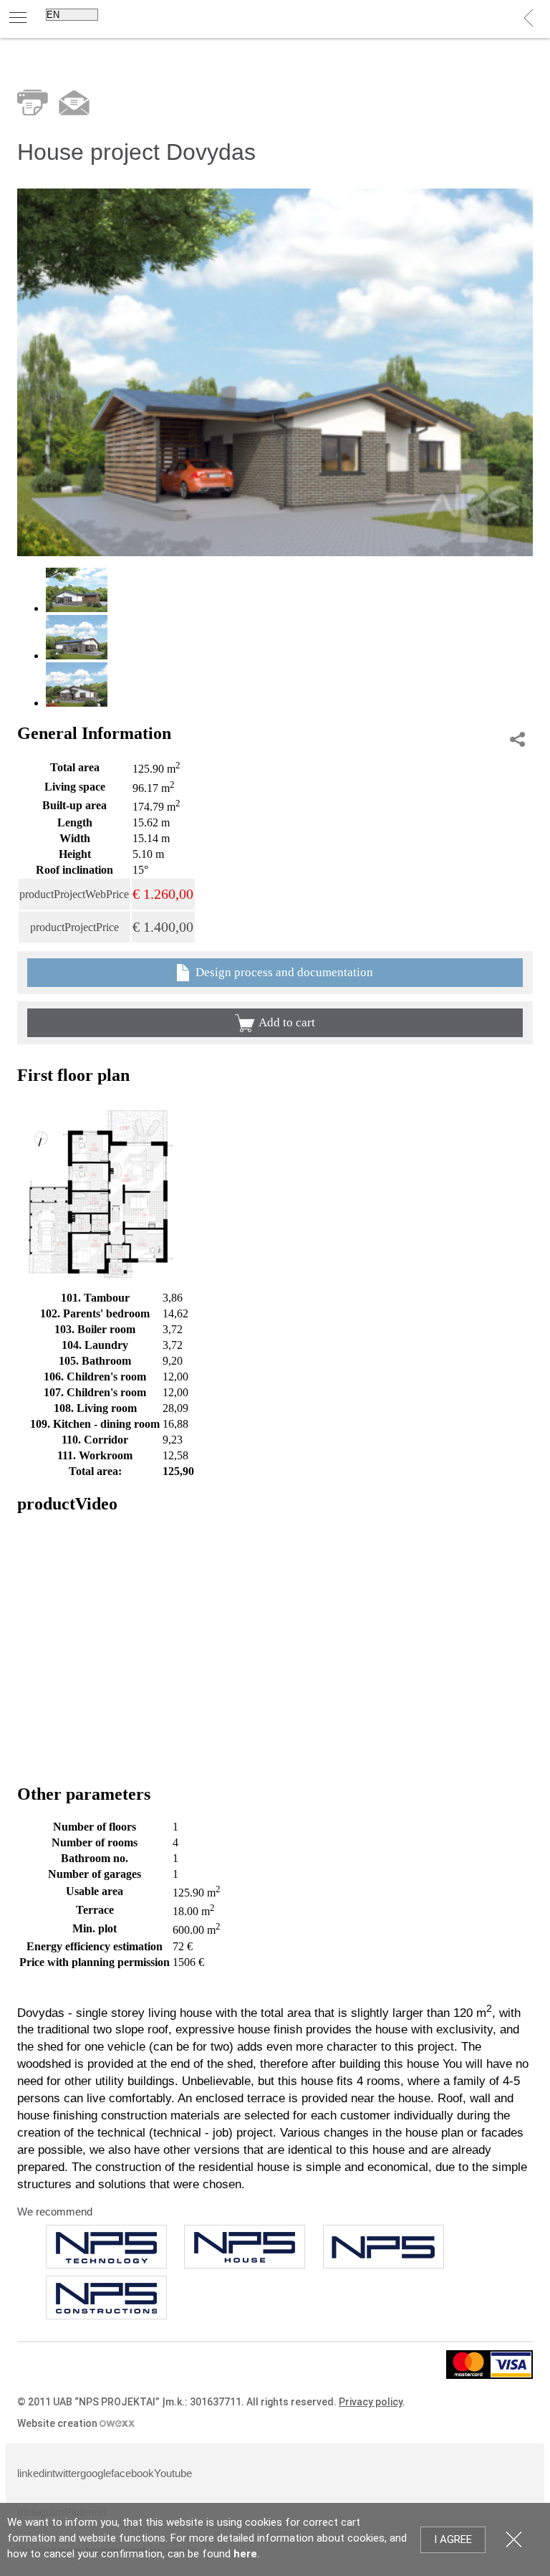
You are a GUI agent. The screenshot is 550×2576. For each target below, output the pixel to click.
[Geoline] (106, 2298)
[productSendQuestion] (74, 103)
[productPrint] (33, 102)
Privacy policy (371, 2402)
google (96, 2473)
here (245, 2554)
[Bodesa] (245, 2247)
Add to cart (287, 1022)
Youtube (173, 2473)
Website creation (58, 2423)
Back (529, 18)
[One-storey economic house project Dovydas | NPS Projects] (275, 552)
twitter (66, 2473)
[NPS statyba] (106, 2247)
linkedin (35, 2473)
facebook (132, 2473)
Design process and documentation (283, 972)
